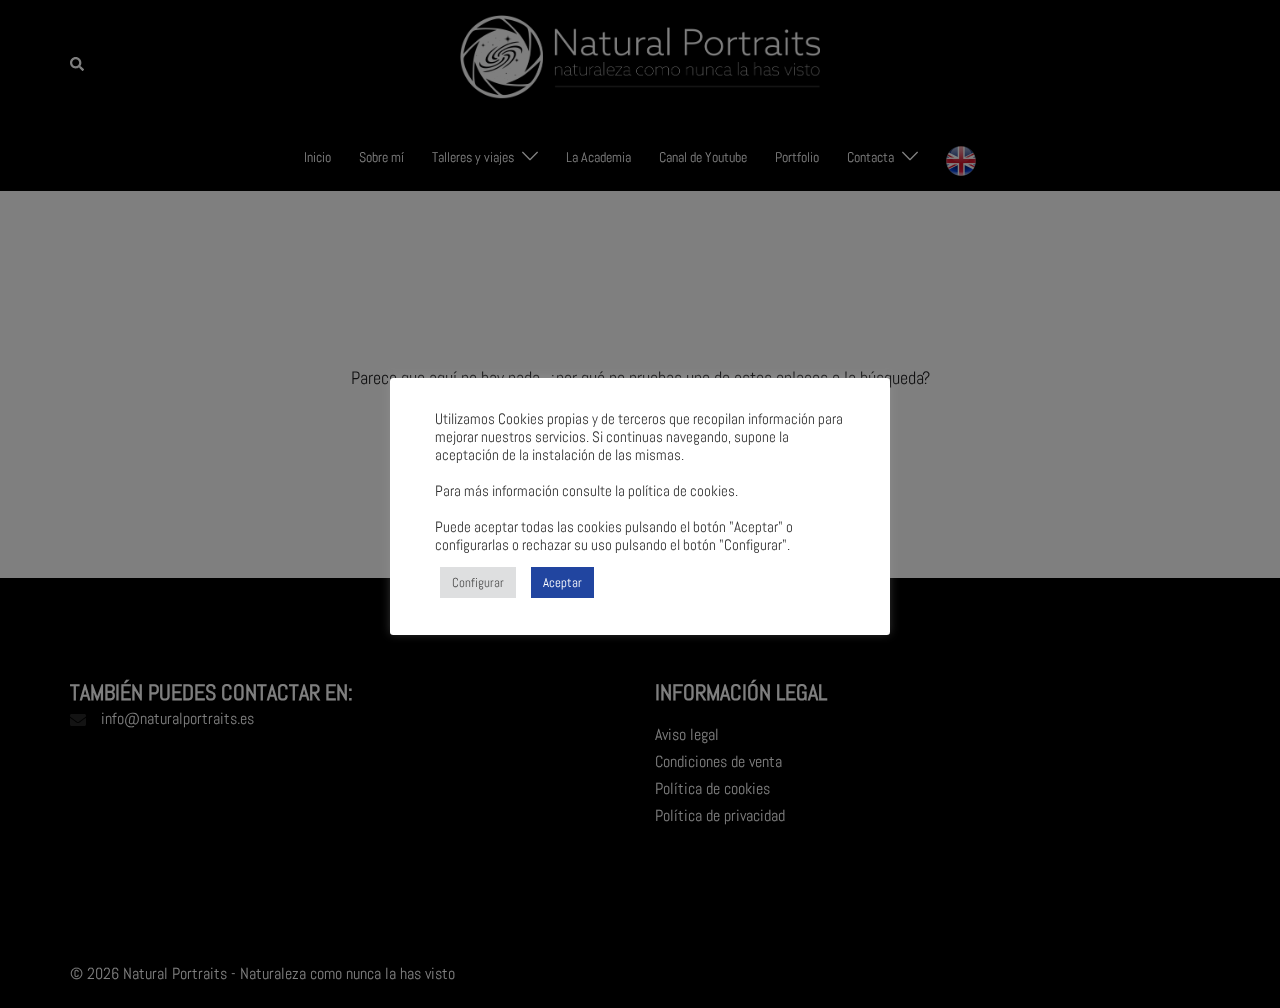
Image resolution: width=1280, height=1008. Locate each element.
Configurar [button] (478, 582)
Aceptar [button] (562, 582)
